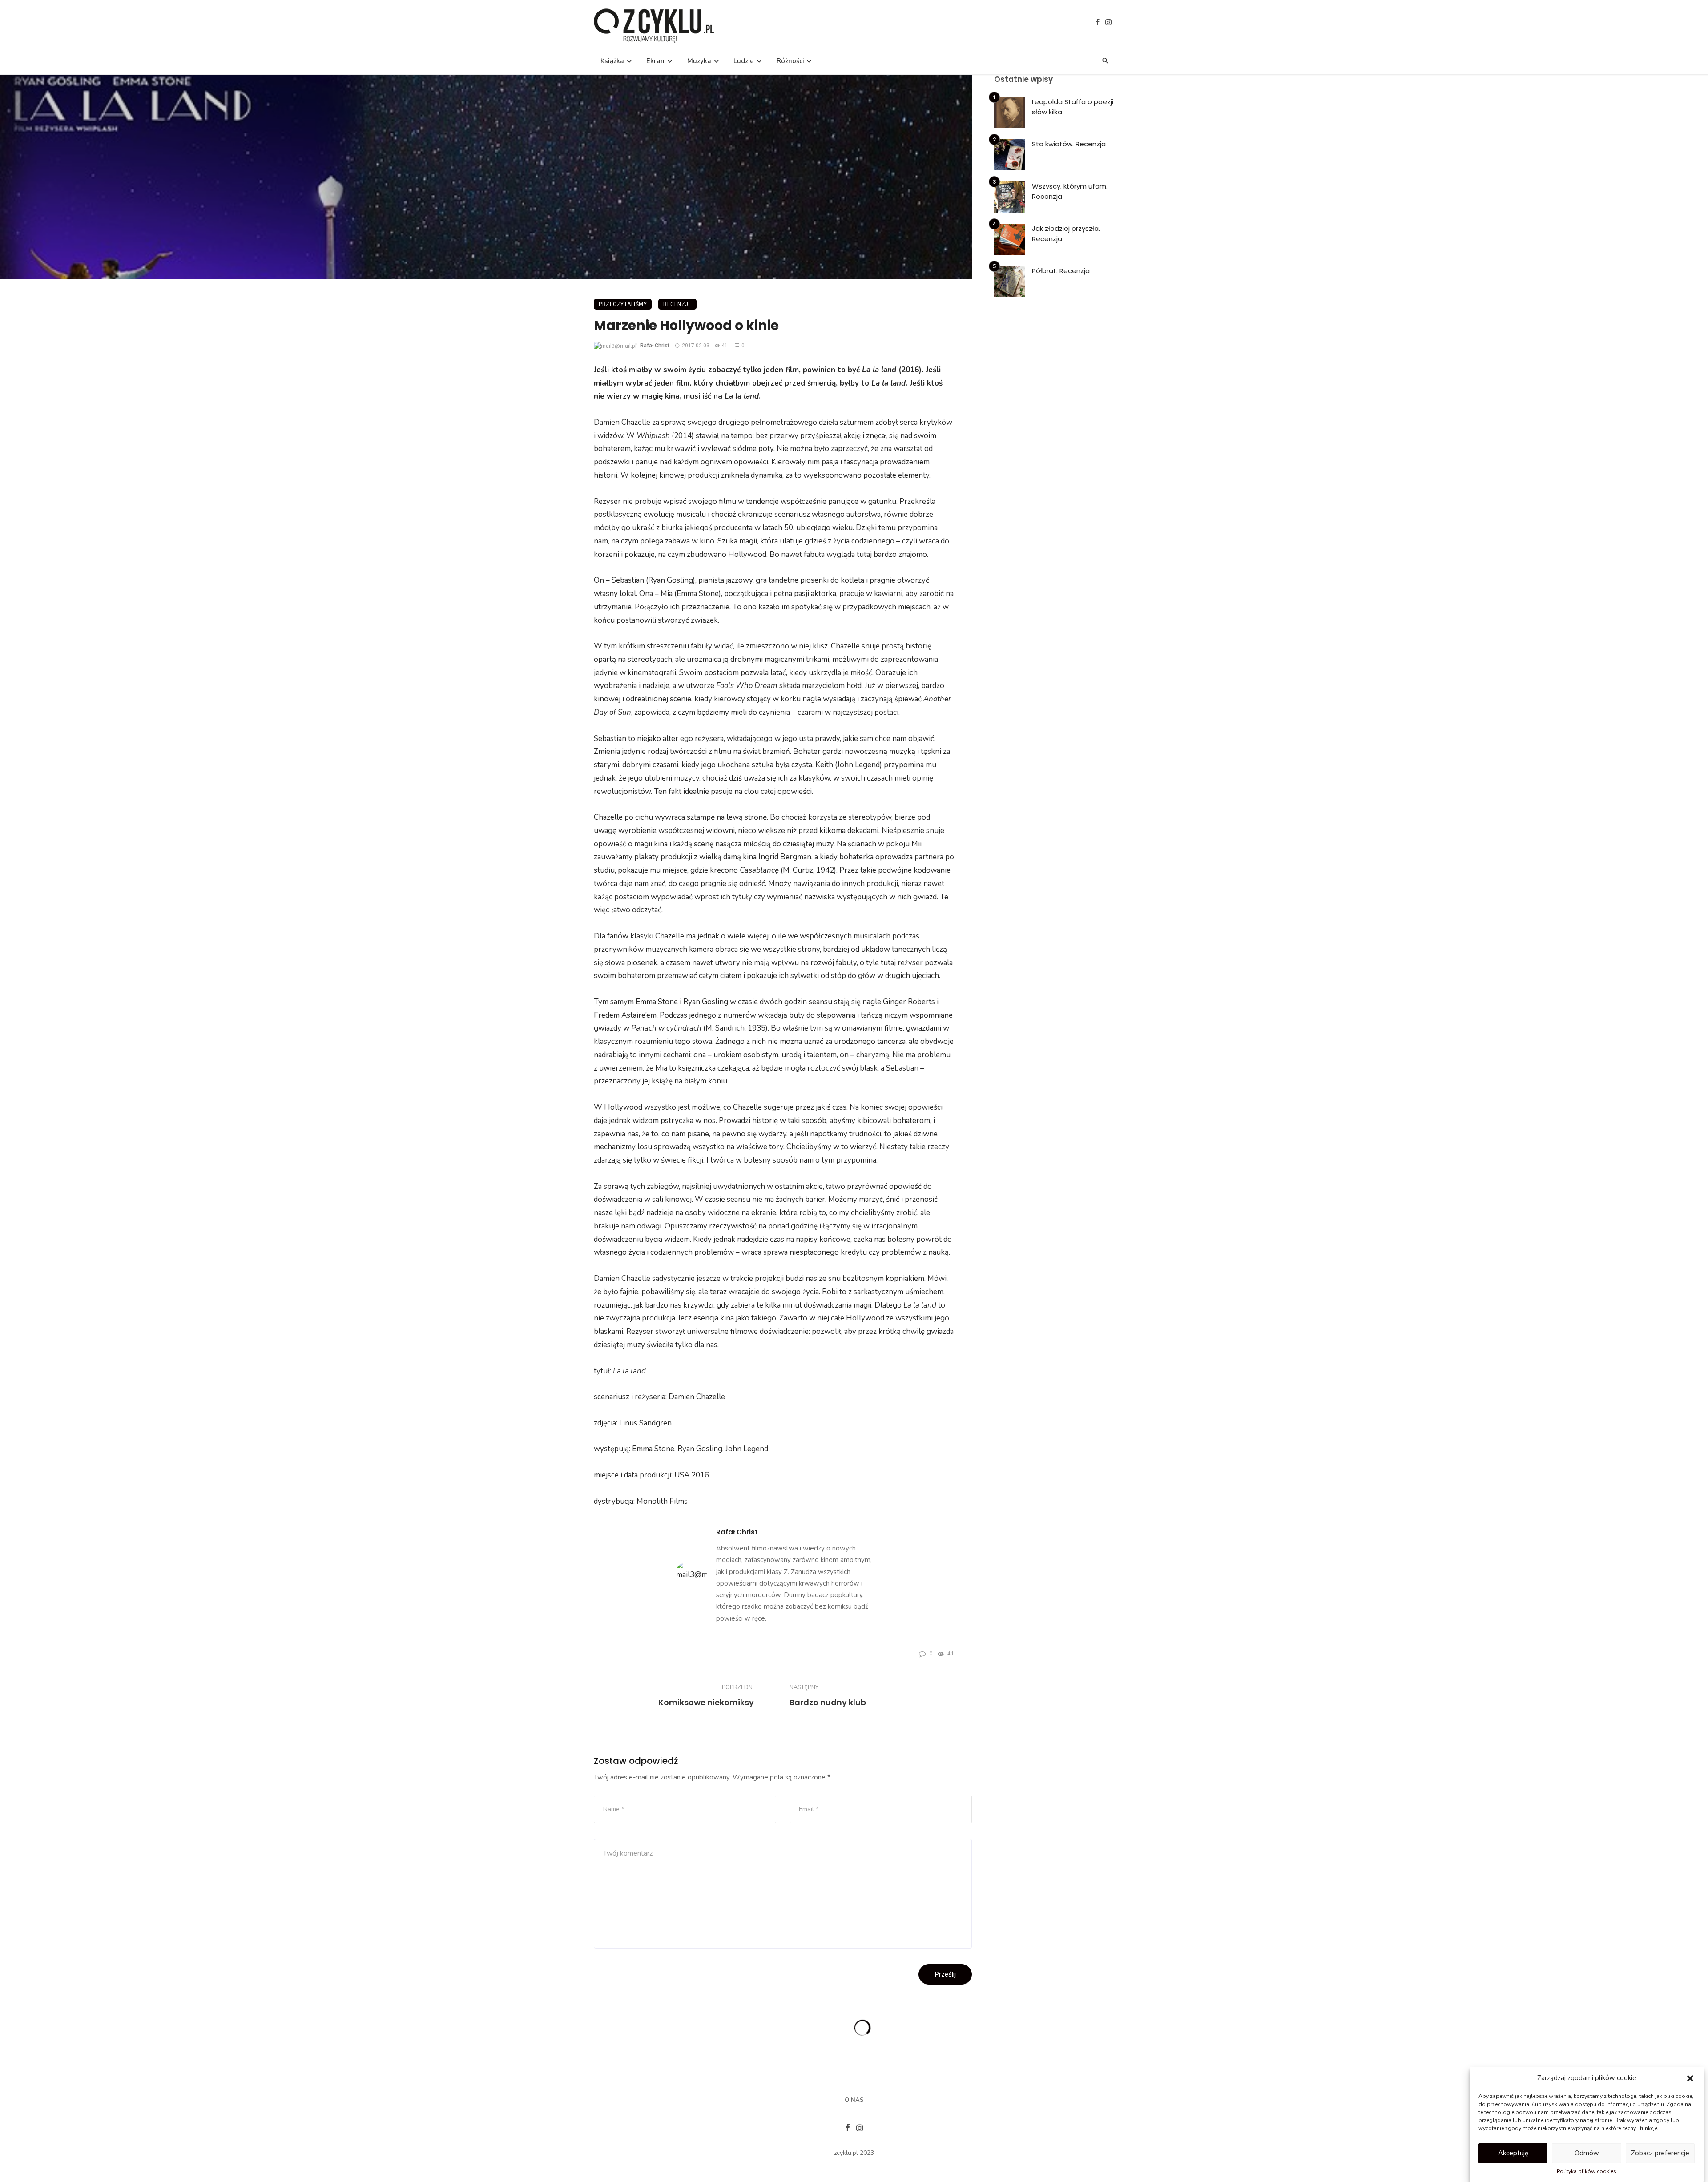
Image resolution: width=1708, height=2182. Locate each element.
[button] (1690, 2078)
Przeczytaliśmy (623, 304)
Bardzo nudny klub (828, 1702)
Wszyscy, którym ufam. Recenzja (1070, 191)
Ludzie (744, 61)
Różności (790, 61)
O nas (854, 2100)
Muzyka (699, 61)
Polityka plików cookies (1587, 2171)
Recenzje (677, 304)
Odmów (1587, 2153)
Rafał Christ (655, 346)
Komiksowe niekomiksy (706, 1702)
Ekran (655, 61)
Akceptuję (1513, 2153)
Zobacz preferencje (1660, 2153)
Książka (612, 61)
